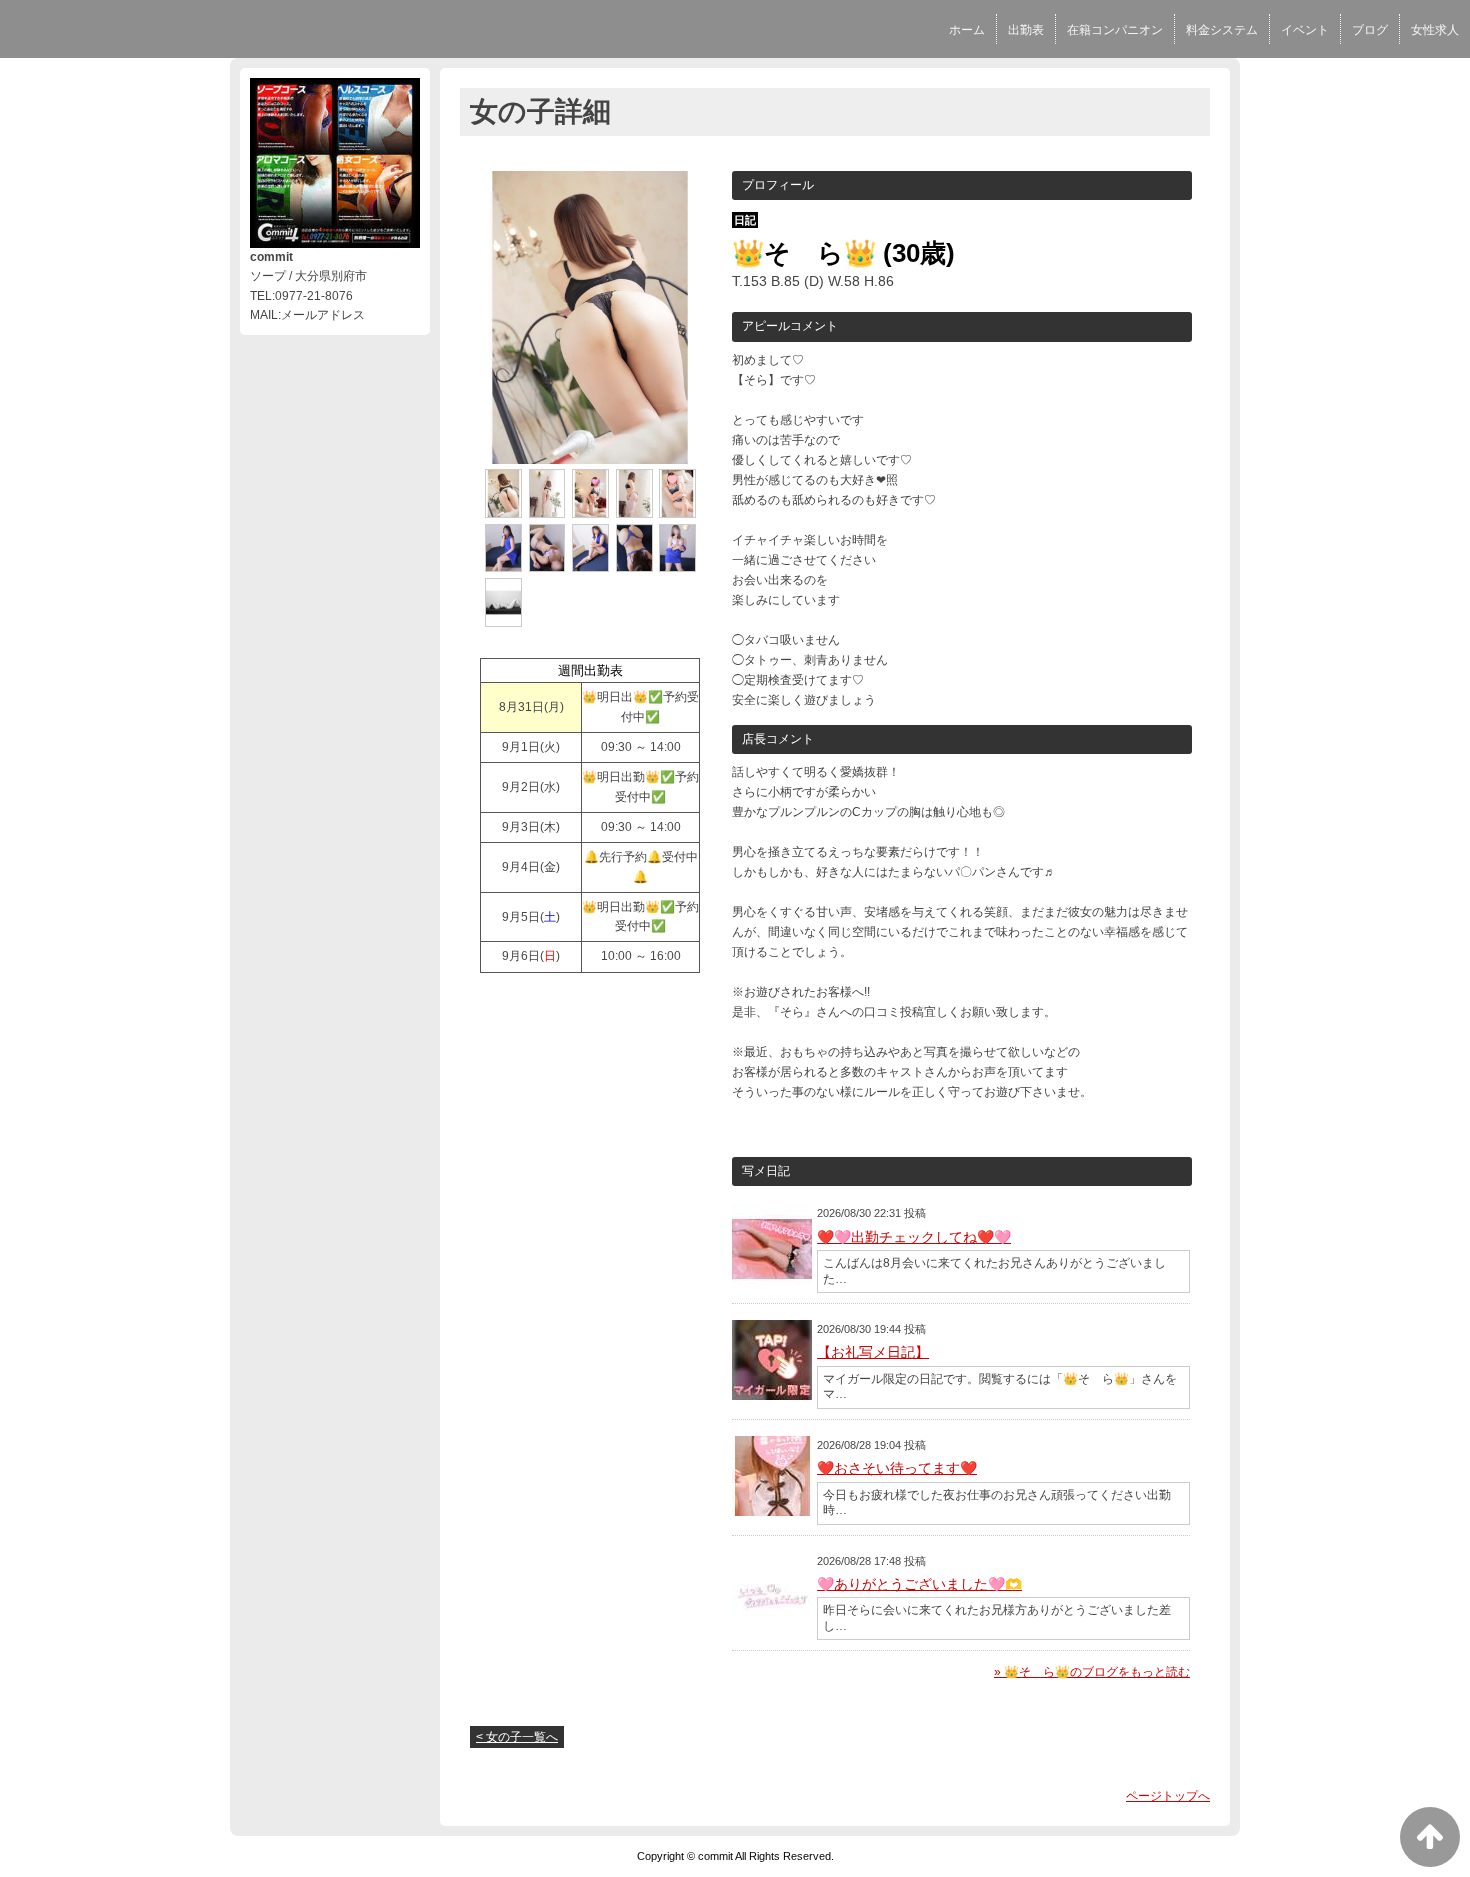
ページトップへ (1168, 1796)
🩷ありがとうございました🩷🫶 (919, 1584)
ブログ (1370, 30)
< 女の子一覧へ (517, 1737)
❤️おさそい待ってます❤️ (897, 1468)
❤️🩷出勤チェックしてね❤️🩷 (914, 1237)
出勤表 (1026, 30)
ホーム (967, 30)
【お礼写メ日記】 (873, 1352)
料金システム (1222, 30)
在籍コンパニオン (1115, 30)
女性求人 (1435, 30)
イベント (1305, 30)
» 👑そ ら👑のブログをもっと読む (1092, 1672)
